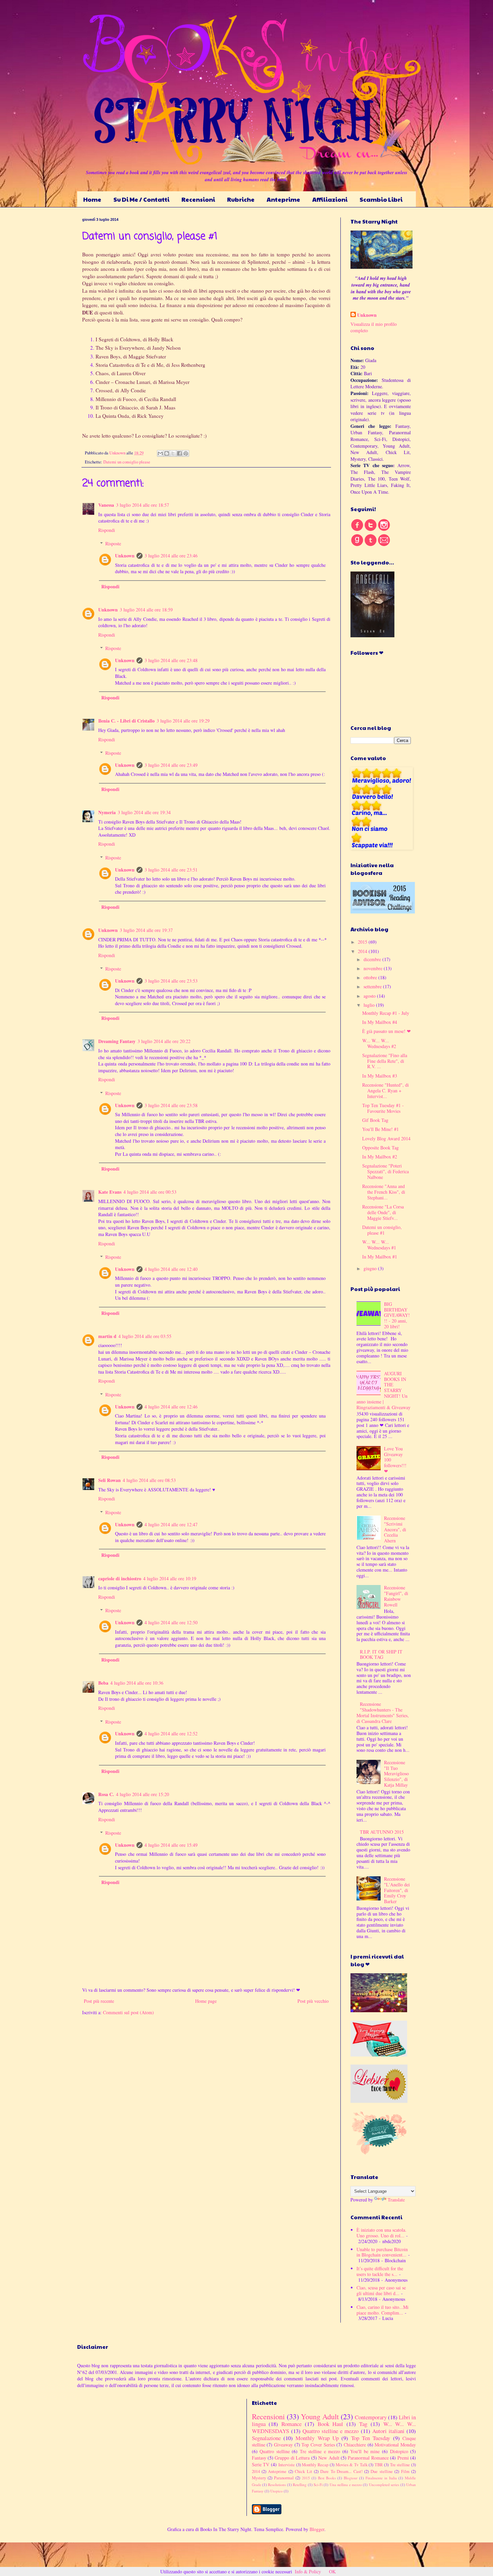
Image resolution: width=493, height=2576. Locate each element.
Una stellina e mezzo (346, 2485)
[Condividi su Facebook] (179, 453)
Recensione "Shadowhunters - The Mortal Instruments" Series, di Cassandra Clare (383, 1712)
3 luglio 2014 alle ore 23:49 (171, 765)
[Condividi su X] (173, 453)
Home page (206, 2001)
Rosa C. (106, 1794)
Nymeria (107, 812)
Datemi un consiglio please (127, 462)
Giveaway (283, 2445)
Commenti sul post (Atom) (128, 2012)
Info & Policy (308, 2571)
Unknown (125, 556)
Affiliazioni (330, 199)
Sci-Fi (318, 2485)
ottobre (371, 977)
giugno (371, 1268)
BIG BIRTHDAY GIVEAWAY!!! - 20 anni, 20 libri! (397, 1315)
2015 (363, 942)
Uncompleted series (384, 2485)
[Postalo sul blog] (167, 453)
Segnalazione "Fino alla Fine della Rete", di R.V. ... (385, 1061)
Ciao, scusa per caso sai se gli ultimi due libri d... (381, 2290)
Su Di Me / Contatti (141, 199)
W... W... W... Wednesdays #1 (379, 1245)
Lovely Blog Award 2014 (386, 1138)
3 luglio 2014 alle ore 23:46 (171, 556)
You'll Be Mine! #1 (380, 1129)
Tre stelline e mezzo (320, 2451)
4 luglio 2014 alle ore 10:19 (170, 1578)
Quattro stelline (275, 2451)
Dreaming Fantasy (117, 1041)
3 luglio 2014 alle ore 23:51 (171, 870)
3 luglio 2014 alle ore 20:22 (164, 1041)
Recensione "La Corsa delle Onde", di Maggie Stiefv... (383, 1212)
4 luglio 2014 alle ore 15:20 (143, 1794)
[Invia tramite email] (160, 453)
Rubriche (241, 199)
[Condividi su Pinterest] (186, 453)
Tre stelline (400, 2465)
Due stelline (381, 2471)
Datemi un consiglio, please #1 (382, 1230)
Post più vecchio (313, 2001)
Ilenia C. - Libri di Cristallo (126, 721)
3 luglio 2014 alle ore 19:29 (183, 721)
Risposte (113, 543)
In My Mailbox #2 (380, 1157)
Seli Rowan (109, 1480)
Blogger (317, 2529)
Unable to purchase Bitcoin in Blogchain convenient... (382, 2252)
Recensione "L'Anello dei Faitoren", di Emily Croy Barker (397, 1890)
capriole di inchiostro (120, 1578)
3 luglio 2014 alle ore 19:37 (146, 930)
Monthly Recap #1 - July (386, 1013)
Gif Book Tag (375, 1120)
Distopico (399, 2451)
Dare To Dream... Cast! (341, 2471)
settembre (373, 986)
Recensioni (198, 199)
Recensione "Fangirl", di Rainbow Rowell (396, 1596)
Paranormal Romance (368, 2458)
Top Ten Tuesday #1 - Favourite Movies (383, 1108)
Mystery (259, 2478)
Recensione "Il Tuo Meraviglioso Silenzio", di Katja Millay (396, 1774)
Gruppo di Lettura (292, 2458)
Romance (291, 2424)
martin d (107, 1336)
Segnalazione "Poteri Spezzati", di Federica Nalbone (386, 1171)
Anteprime (283, 199)
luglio (370, 1005)
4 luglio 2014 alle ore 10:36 (137, 1683)
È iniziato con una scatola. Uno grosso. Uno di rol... (381, 2233)
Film (405, 2471)
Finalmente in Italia (381, 2478)
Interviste (287, 2465)
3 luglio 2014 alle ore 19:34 (144, 812)
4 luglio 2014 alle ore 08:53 (149, 1480)
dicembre (373, 959)
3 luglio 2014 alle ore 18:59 (146, 610)
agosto (370, 996)
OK (332, 2571)
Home (92, 199)
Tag (363, 2424)
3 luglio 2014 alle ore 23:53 (171, 981)
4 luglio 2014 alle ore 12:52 (171, 1733)
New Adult (329, 2458)
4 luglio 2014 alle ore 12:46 (171, 1407)
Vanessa (106, 505)
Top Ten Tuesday (371, 2438)
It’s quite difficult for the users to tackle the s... (380, 2271)
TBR (379, 2465)
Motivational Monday (395, 2445)
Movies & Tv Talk (352, 2465)
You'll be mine (365, 2451)
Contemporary (371, 2417)
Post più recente (99, 2001)
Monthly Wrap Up (317, 2438)
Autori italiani (388, 2431)
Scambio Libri (381, 199)
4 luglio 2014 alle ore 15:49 (171, 1845)
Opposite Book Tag (380, 1148)
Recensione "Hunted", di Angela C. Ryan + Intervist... (386, 1091)
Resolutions (277, 2485)
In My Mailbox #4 (380, 1022)
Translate (396, 2200)
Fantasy (259, 2458)
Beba (103, 1683)
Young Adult (320, 2416)
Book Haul (331, 2424)
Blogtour (351, 2478)
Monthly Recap (315, 2465)
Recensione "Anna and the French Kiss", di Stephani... (384, 1192)
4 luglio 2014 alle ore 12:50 (171, 1622)
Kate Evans (110, 1192)
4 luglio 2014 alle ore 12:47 (171, 1524)
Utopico (277, 2491)
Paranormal (284, 2478)
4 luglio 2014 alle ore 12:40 (171, 1269)
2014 (363, 951)
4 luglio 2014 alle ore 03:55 (145, 1336)
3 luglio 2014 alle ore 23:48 (171, 660)
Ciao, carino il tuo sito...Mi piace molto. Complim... (382, 2310)
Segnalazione (266, 2438)
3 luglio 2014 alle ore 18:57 (143, 505)
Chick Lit (303, 2471)
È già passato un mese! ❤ (387, 1031)
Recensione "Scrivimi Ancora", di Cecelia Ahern (395, 1529)
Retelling (300, 2485)
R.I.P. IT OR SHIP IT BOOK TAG (381, 1654)
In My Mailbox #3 (380, 1076)
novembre (374, 968)
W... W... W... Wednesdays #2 (379, 1043)
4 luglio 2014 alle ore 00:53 (150, 1192)
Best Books (327, 2478)
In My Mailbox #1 (380, 1257)
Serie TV (261, 2464)
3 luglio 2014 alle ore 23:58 (171, 1105)
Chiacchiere (355, 2445)
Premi (403, 2458)
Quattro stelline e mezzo (331, 2431)
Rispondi (107, 530)
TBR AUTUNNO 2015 (382, 1832)
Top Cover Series (318, 2445)
